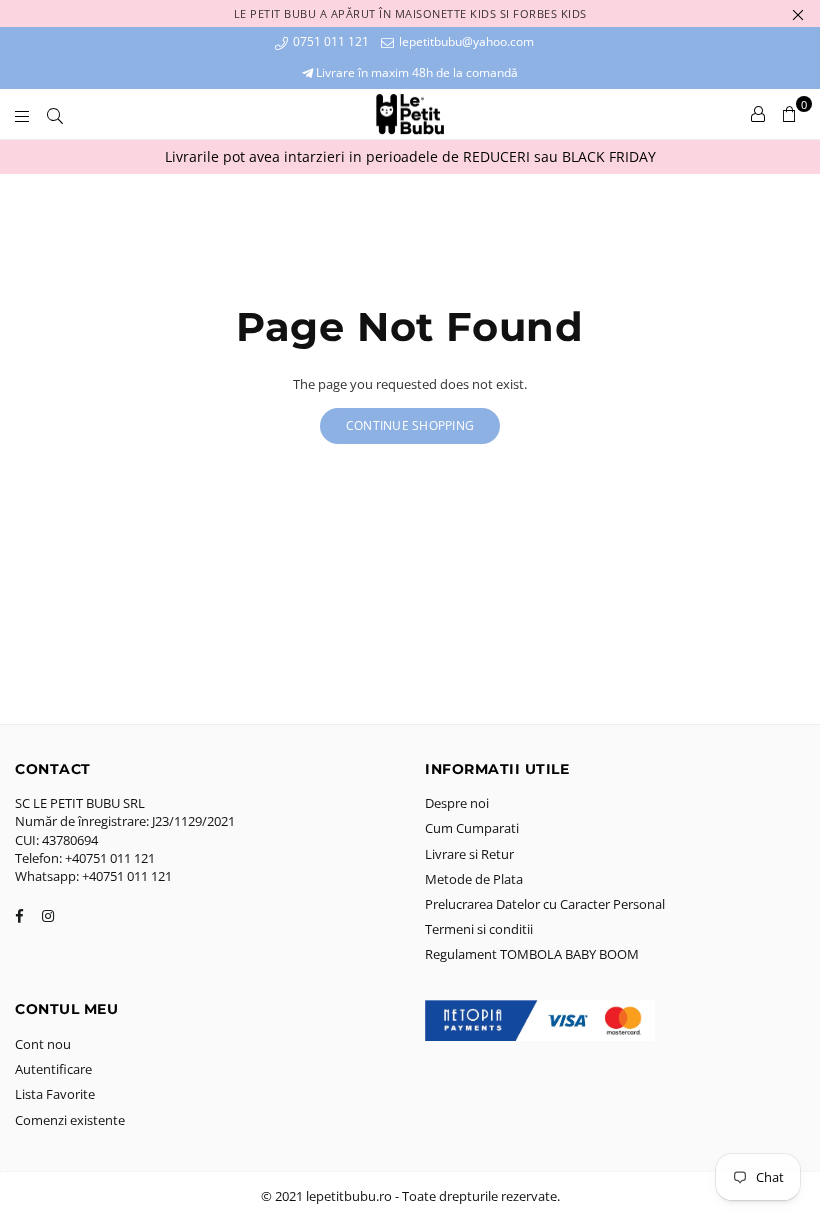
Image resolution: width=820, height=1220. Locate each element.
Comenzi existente (70, 1120)
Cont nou (43, 1044)
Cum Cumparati (472, 828)
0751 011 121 (329, 41)
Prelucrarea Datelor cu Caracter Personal (545, 904)
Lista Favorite (55, 1094)
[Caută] (55, 114)
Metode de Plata (474, 879)
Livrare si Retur (469, 854)
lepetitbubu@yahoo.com (465, 41)
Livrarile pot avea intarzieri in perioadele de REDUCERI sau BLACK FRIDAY (410, 156)
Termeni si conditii (479, 929)
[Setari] (758, 114)
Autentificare (53, 1069)
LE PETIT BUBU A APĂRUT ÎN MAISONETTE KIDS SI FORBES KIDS (410, 13)
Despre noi (457, 803)
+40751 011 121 (110, 858)
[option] (410, 157)
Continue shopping (410, 425)
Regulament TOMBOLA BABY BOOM (532, 954)
